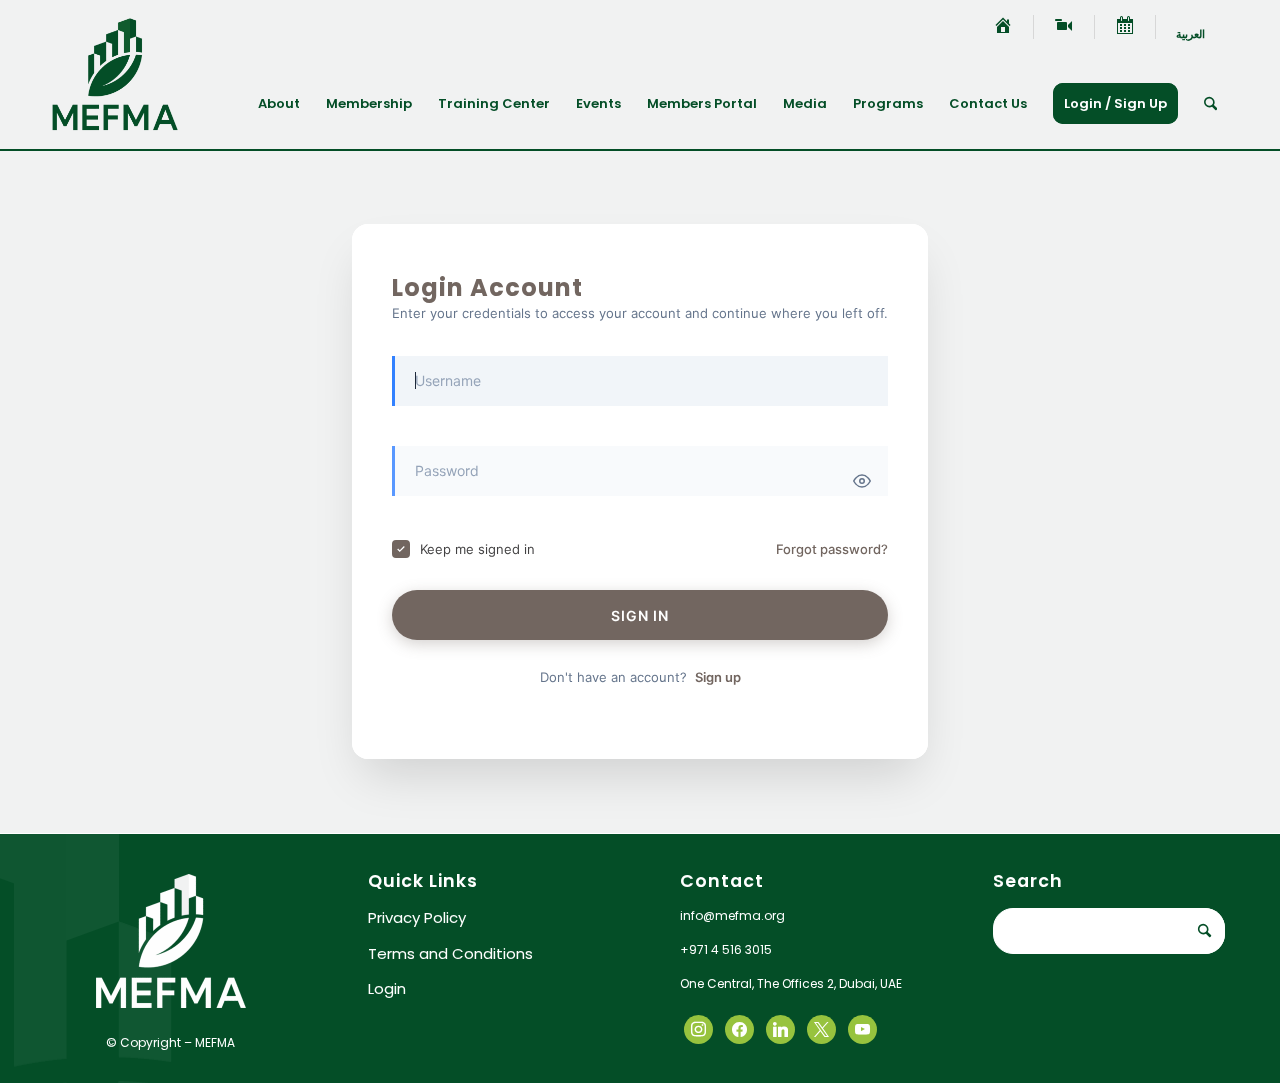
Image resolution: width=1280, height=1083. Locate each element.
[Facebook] (698, 1028)
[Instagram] (780, 1028)
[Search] (1210, 104)
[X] (739, 1028)
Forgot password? (832, 549)
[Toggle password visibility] (862, 481)
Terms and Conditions (450, 953)
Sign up (718, 677)
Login (387, 988)
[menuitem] (1003, 27)
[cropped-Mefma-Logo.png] (115, 74)
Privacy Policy (417, 917)
